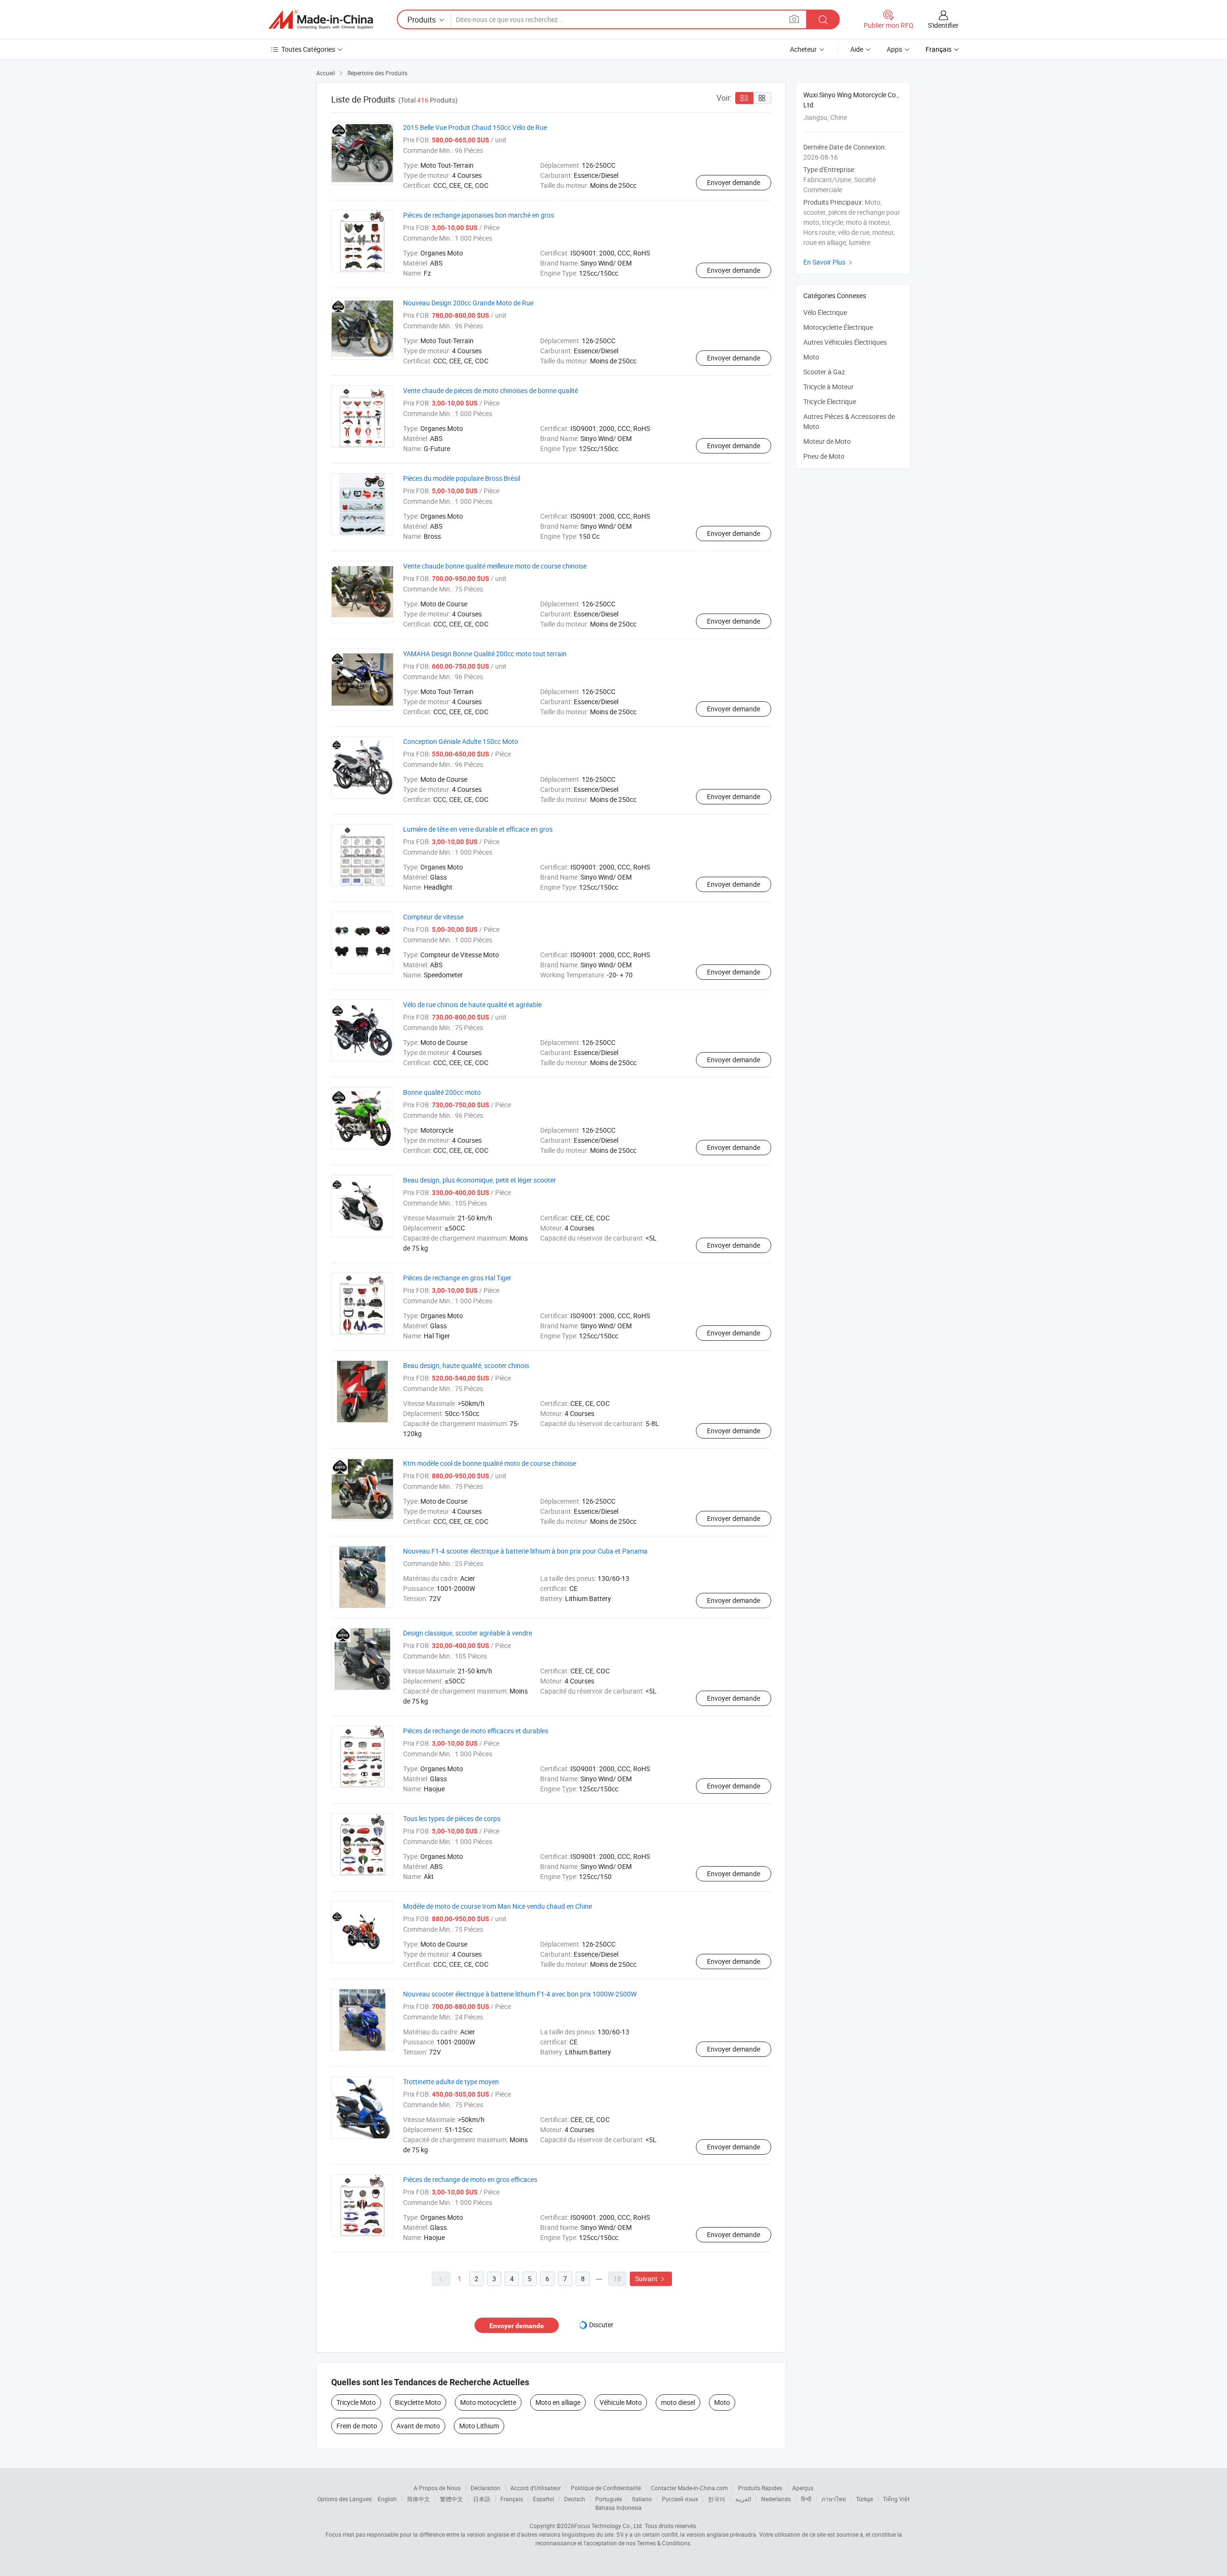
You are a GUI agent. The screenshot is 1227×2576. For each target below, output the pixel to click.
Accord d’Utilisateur (536, 2488)
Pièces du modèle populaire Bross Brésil (462, 478)
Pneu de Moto (824, 456)
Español (544, 2499)
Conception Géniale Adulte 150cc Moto (461, 741)
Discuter (601, 2325)
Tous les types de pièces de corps (452, 1818)
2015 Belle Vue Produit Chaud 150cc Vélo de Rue (475, 127)
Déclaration (486, 2488)
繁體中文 (451, 2499)
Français (512, 2499)
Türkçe (864, 2499)
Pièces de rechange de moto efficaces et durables (476, 1731)
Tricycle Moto (356, 2402)
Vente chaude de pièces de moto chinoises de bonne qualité (491, 390)
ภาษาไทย (834, 2499)
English (387, 2499)
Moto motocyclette (488, 2402)
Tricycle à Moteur (828, 387)
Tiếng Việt (896, 2499)
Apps (894, 49)
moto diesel (678, 2402)
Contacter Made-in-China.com (689, 2488)
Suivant (651, 2279)
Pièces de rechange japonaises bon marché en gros (479, 215)
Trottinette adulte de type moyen (451, 2082)
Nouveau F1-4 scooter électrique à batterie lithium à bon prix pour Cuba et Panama (525, 1551)
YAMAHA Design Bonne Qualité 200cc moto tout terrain (485, 654)
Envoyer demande (734, 182)
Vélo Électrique (825, 312)
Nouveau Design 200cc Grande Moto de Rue (468, 303)
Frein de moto (357, 2426)
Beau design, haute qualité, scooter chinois (466, 1365)
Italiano (642, 2499)
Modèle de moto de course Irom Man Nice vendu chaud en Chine (498, 1906)
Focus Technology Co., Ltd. (609, 2526)
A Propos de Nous (437, 2488)
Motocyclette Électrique (838, 327)
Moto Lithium (479, 2426)
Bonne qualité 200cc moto (442, 1092)
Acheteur (803, 49)
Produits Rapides (760, 2488)
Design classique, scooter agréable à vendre (468, 1633)
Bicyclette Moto (418, 2402)
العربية (743, 2499)
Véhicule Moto (621, 2402)
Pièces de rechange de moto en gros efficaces (470, 2179)
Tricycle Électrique (830, 401)
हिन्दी (806, 2499)
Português (609, 2499)
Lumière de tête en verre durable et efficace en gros (478, 829)
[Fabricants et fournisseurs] (321, 20)
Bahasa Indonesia (619, 2507)
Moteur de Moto (827, 441)
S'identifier (943, 25)
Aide (857, 49)
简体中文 (418, 2499)
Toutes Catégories (308, 49)
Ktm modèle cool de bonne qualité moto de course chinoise (490, 1463)
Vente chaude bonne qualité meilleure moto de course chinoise (495, 566)
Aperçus (803, 2488)
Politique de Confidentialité (606, 2488)
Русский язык (680, 2499)
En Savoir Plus (829, 262)
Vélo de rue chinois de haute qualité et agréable (472, 1004)
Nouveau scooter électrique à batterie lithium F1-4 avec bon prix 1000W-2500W (520, 1994)
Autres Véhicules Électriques (845, 342)
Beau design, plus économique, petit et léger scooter (480, 1180)
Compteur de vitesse (433, 917)
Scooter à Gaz (824, 372)
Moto (722, 2402)
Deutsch (575, 2499)
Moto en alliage (558, 2402)
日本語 (482, 2499)
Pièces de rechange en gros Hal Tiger (457, 1278)
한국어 (717, 2499)
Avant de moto (418, 2426)
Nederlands (776, 2499)
